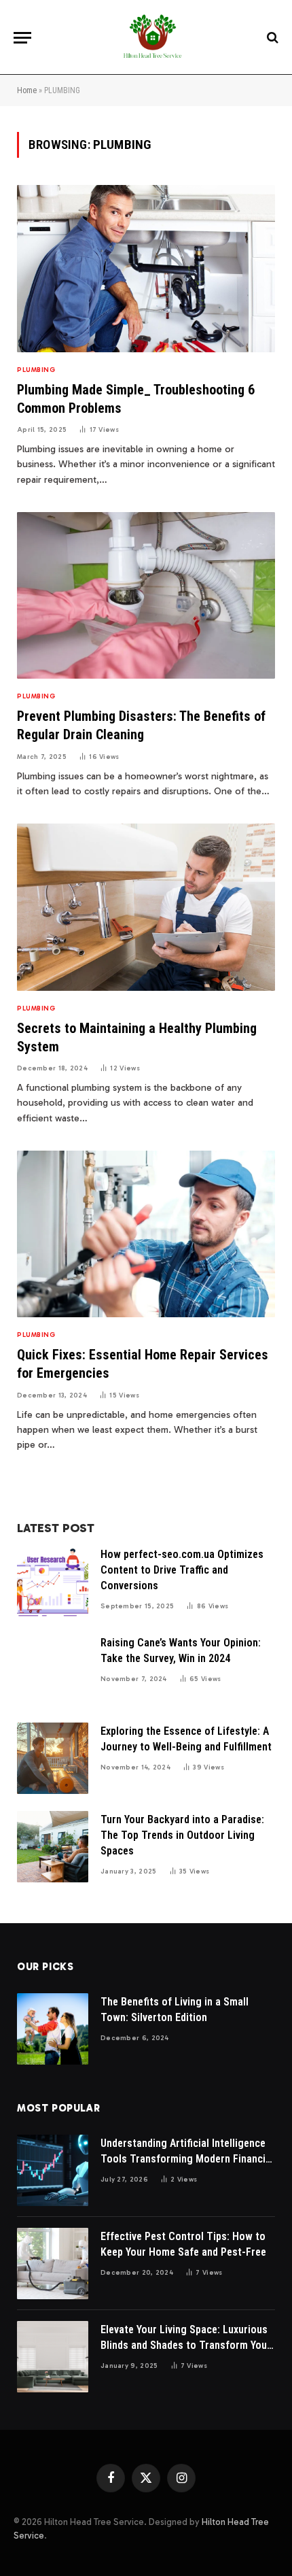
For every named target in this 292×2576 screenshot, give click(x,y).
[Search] (271, 38)
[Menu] (22, 38)
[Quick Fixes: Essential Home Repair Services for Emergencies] (146, 1234)
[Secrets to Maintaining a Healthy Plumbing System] (146, 907)
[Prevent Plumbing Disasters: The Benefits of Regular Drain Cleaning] (146, 595)
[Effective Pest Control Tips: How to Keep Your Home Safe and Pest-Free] (53, 2264)
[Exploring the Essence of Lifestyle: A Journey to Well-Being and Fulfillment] (53, 1758)
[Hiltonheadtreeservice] (153, 37)
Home (27, 90)
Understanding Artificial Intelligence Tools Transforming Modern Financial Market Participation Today (187, 2159)
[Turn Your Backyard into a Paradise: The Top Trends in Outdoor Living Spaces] (53, 1847)
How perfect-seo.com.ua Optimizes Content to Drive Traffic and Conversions (182, 1570)
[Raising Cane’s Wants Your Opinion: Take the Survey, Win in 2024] (53, 1670)
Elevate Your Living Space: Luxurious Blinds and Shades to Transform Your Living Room (186, 2345)
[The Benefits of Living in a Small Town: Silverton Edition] (53, 2029)
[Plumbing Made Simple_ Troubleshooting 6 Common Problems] (146, 268)
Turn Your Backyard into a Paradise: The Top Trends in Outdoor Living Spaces (182, 1835)
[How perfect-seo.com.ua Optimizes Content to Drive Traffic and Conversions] (53, 1581)
